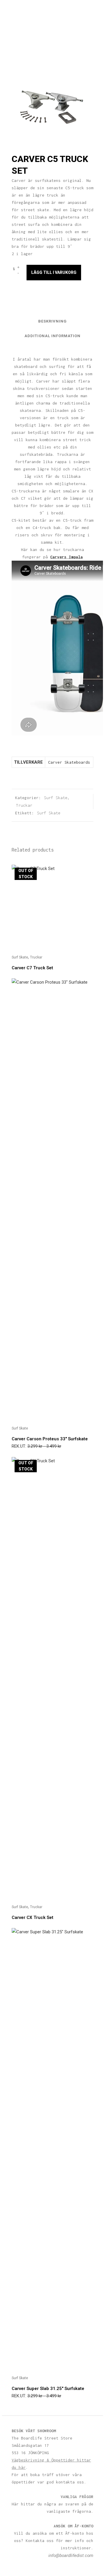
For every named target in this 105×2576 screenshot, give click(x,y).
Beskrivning (52, 321)
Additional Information (52, 336)
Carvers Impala (66, 557)
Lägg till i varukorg (54, 272)
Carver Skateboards (69, 762)
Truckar (24, 805)
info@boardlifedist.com (71, 2555)
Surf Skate (56, 798)
